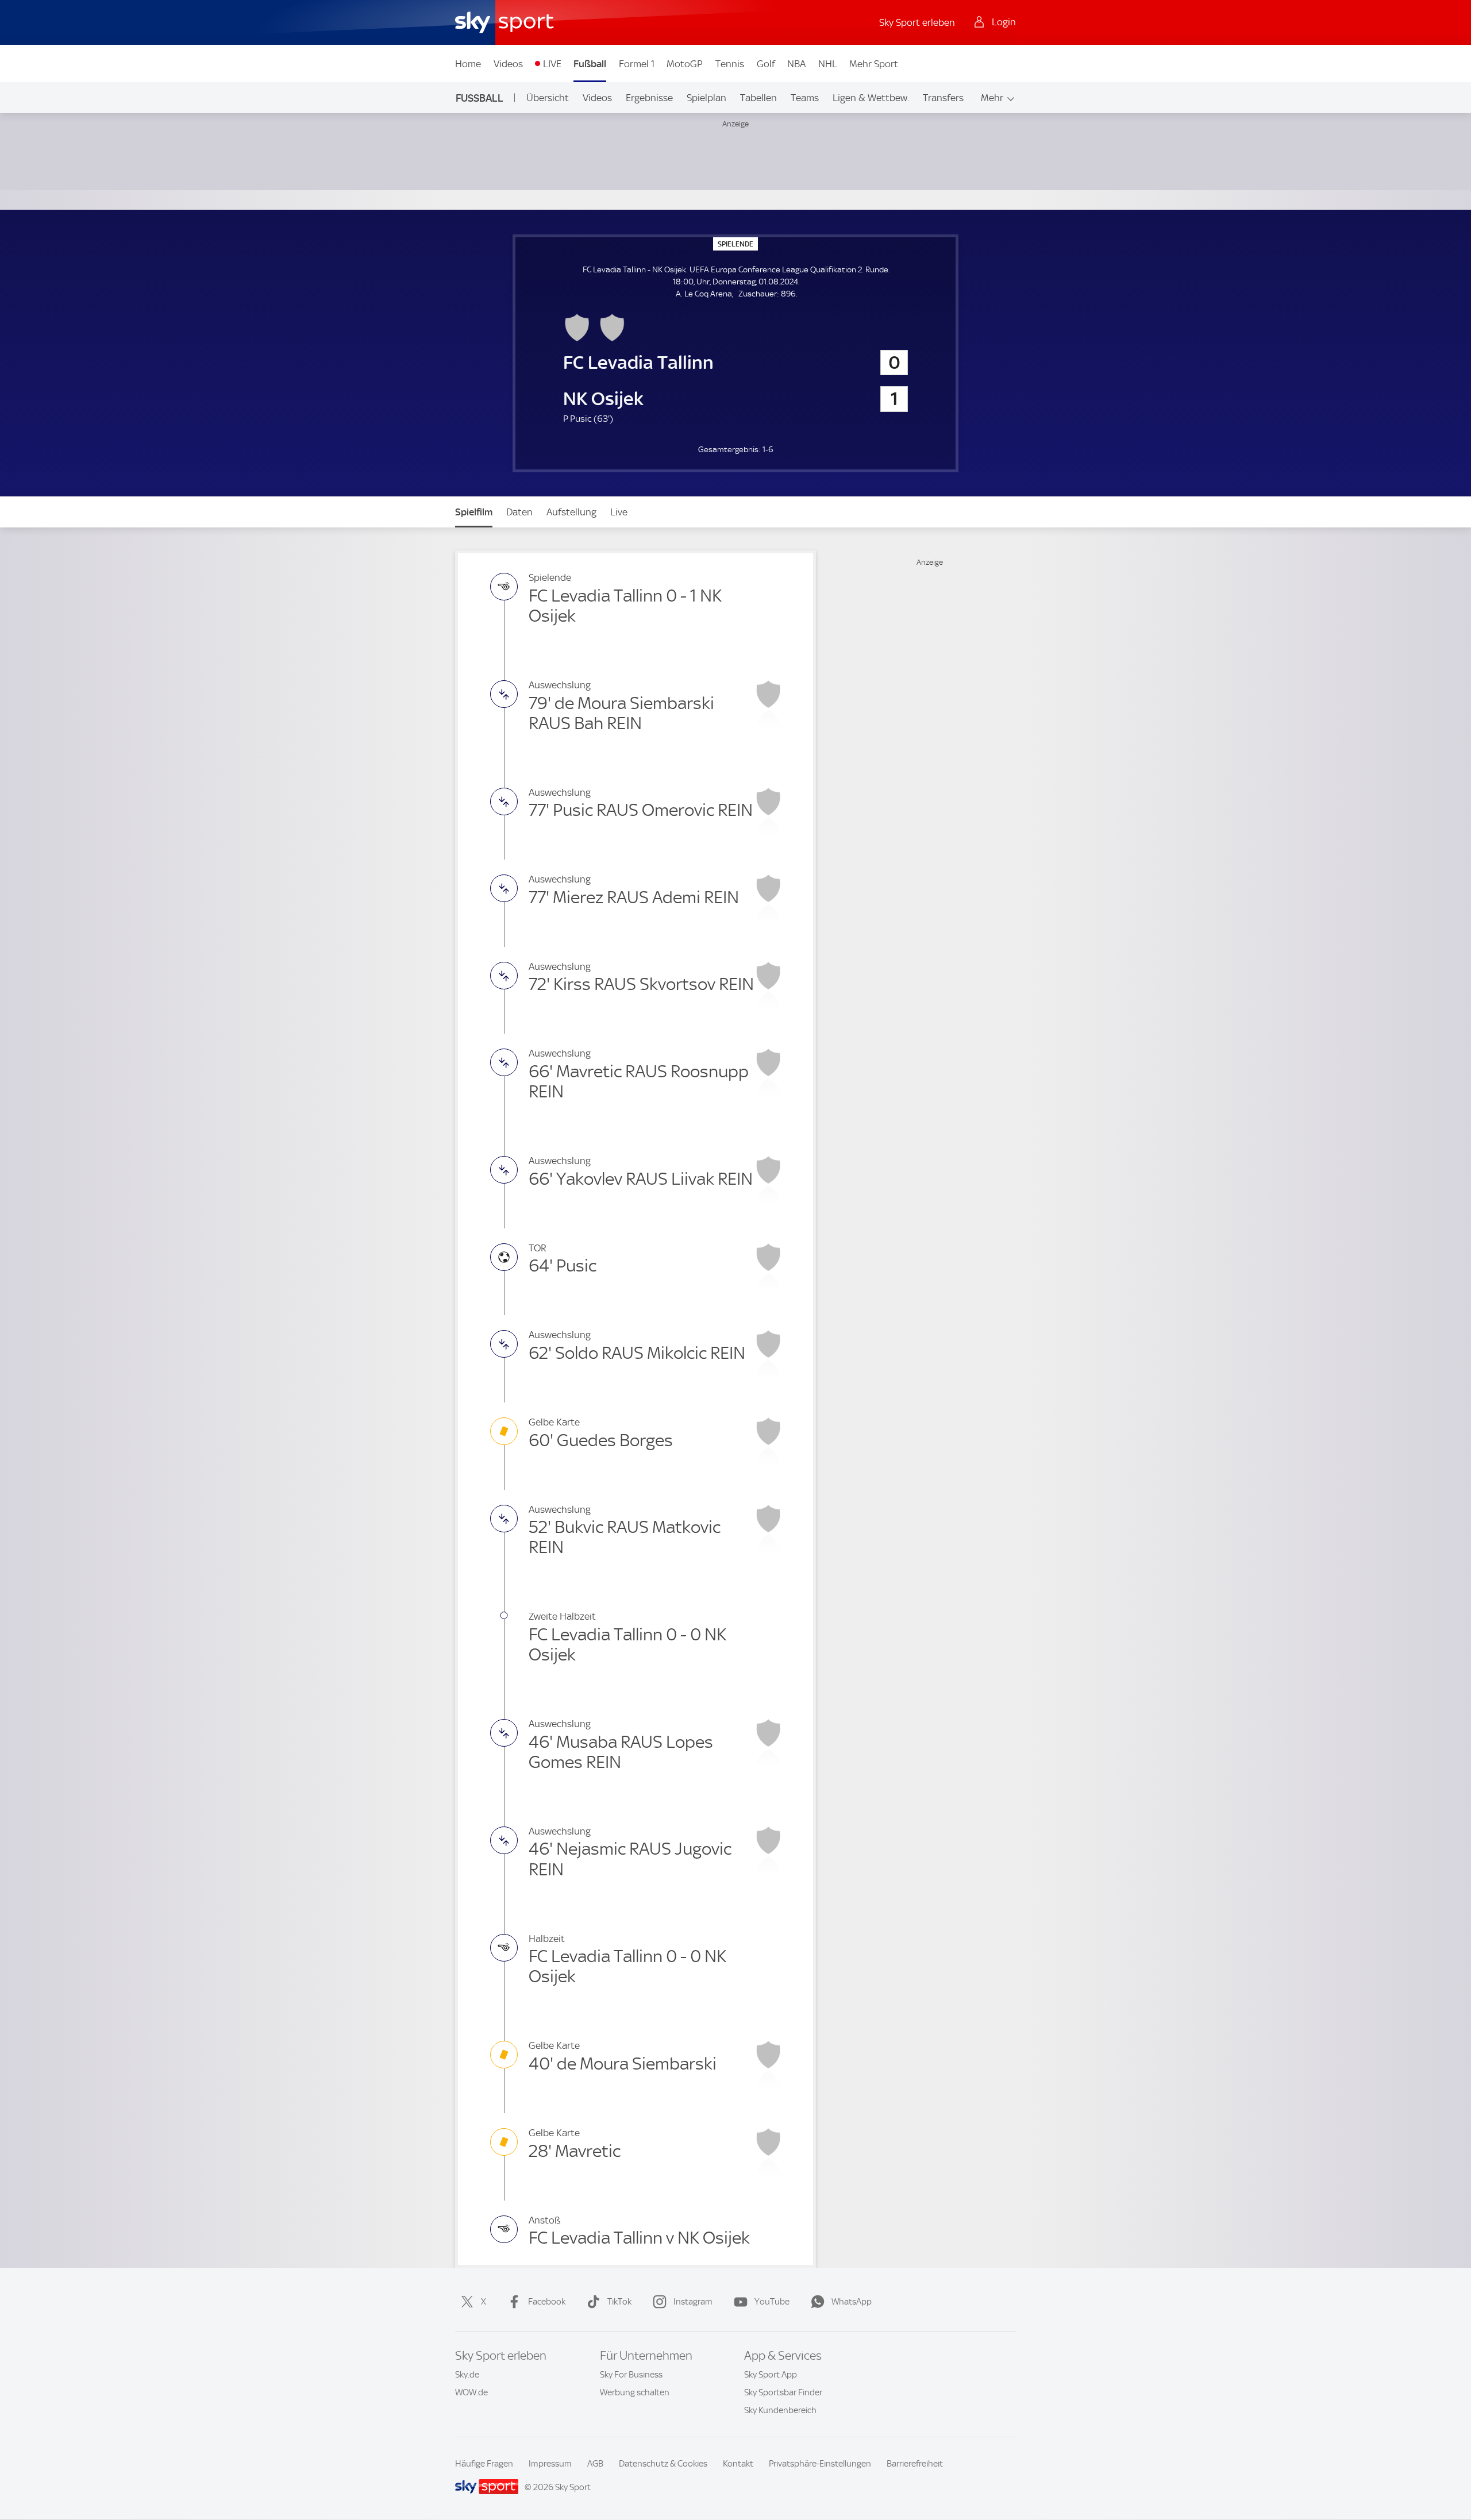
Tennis (730, 64)
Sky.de (467, 2375)
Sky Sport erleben (917, 22)
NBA (796, 64)
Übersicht (548, 98)
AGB (595, 2464)
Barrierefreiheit (915, 2464)
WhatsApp (852, 2302)
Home (468, 64)
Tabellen (758, 98)
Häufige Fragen (484, 2464)
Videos (508, 64)
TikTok (619, 2302)
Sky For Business (631, 2375)
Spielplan (706, 98)
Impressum (550, 2464)
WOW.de (471, 2392)
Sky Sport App (771, 2375)
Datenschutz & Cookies (663, 2464)
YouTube (772, 2302)
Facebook (547, 2302)
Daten (519, 512)
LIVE (552, 64)
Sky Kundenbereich (780, 2410)
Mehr (992, 98)
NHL (828, 64)
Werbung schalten (635, 2392)
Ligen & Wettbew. (871, 98)
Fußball (590, 64)
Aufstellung (571, 512)
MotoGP (685, 64)
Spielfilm (474, 512)
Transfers (943, 98)
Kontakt (738, 2464)
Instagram (693, 2302)
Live (619, 512)
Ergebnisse (649, 98)
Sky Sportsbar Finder (783, 2392)
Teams (805, 98)
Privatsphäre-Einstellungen (820, 2464)
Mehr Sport (874, 64)
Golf (766, 64)
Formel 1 (637, 64)
